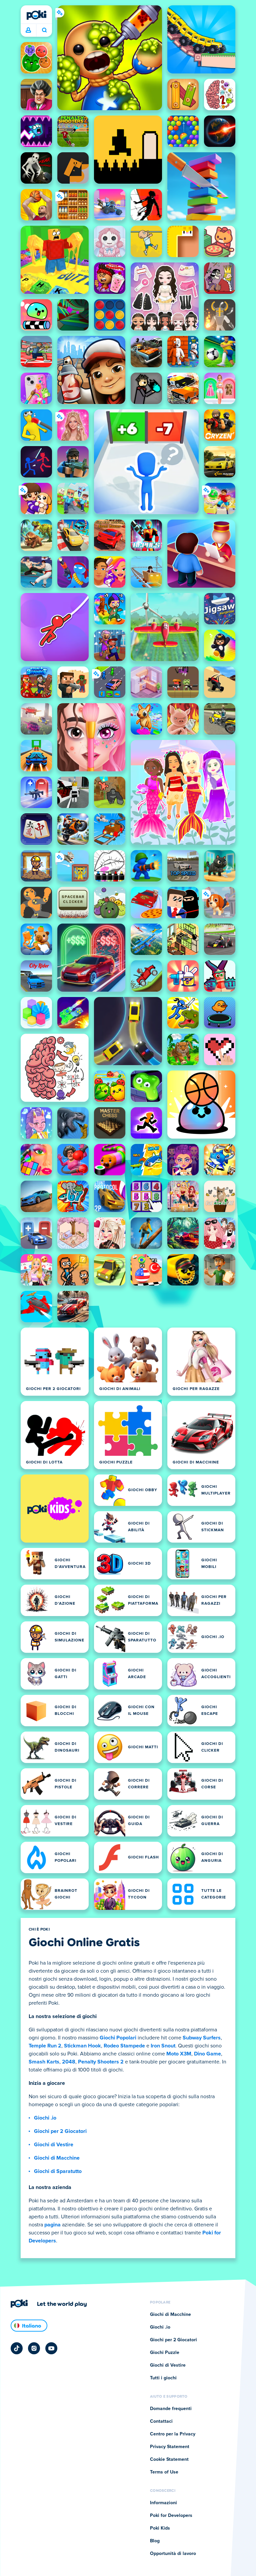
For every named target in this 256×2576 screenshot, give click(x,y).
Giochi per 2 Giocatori (60, 2131)
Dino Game (207, 2054)
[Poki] (36, 15)
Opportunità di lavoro (173, 2554)
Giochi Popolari (118, 2038)
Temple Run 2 (45, 2046)
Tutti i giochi (163, 2378)
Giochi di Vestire (54, 2145)
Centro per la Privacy (173, 2434)
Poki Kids (160, 2528)
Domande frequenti (171, 2409)
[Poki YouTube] (51, 2348)
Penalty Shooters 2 (101, 2062)
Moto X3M (179, 2054)
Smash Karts (44, 2062)
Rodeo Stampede (124, 2046)
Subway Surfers (202, 2038)
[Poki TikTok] (17, 2348)
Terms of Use (164, 2472)
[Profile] (28, 30)
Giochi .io (45, 2118)
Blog (155, 2541)
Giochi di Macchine (57, 2158)
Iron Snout (163, 2046)
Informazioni (163, 2503)
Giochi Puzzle (165, 2353)
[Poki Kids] (55, 1509)
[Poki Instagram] (34, 2348)
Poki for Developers (171, 2516)
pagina (52, 2225)
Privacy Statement (170, 2447)
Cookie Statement (169, 2459)
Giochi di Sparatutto (58, 2171)
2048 (69, 2062)
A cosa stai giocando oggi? (44, 30)
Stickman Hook (82, 2046)
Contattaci (161, 2421)
